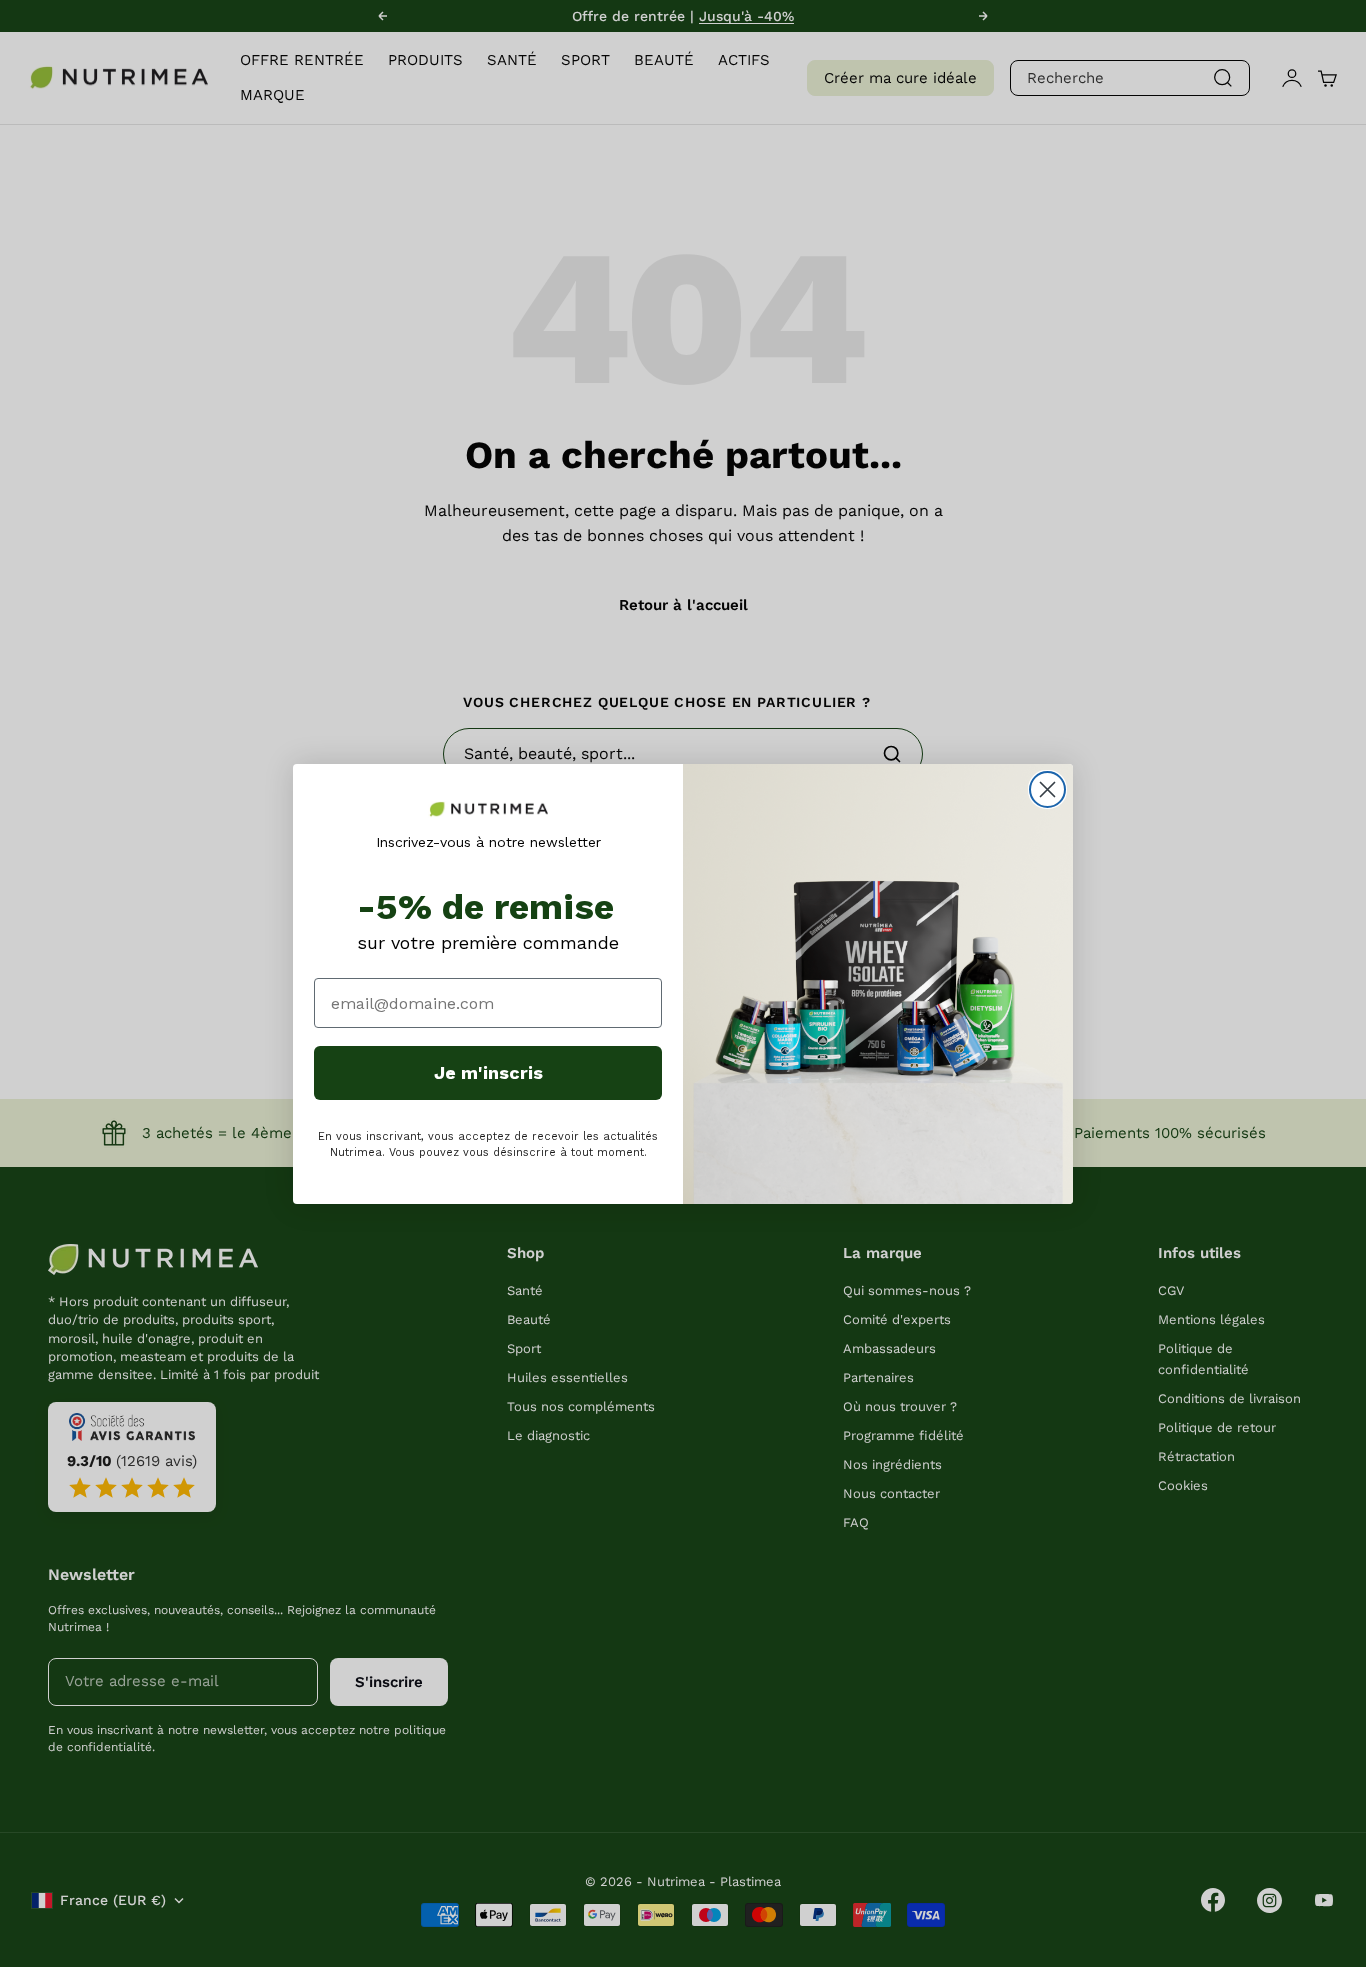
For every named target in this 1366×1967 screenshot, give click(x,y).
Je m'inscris (488, 1072)
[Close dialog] (1047, 789)
